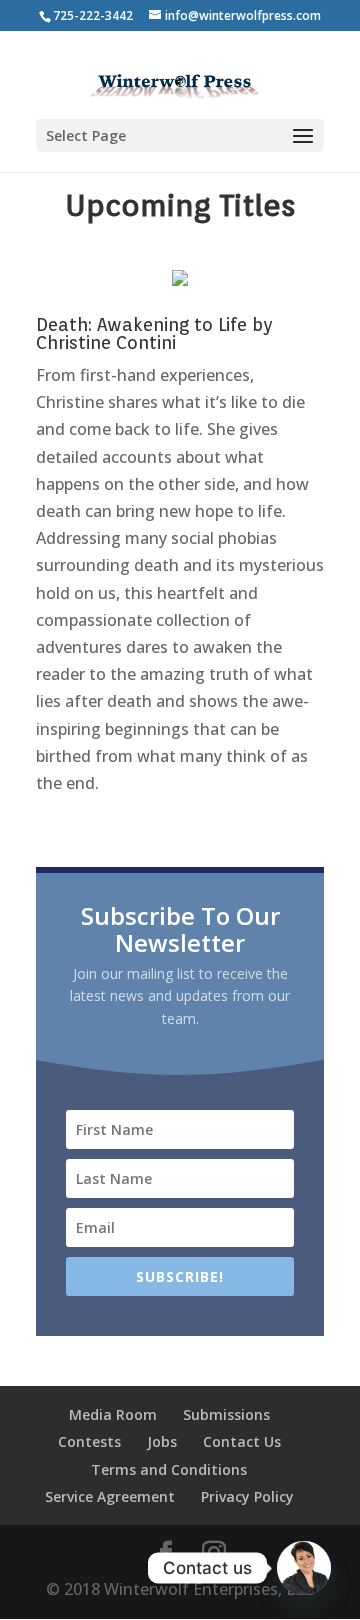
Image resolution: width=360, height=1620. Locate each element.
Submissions (226, 1414)
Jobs (162, 1441)
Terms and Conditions (169, 1469)
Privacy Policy (247, 1496)
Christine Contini (106, 342)
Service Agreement (110, 1496)
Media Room (113, 1414)
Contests (89, 1441)
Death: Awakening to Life (141, 324)
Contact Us (242, 1441)
